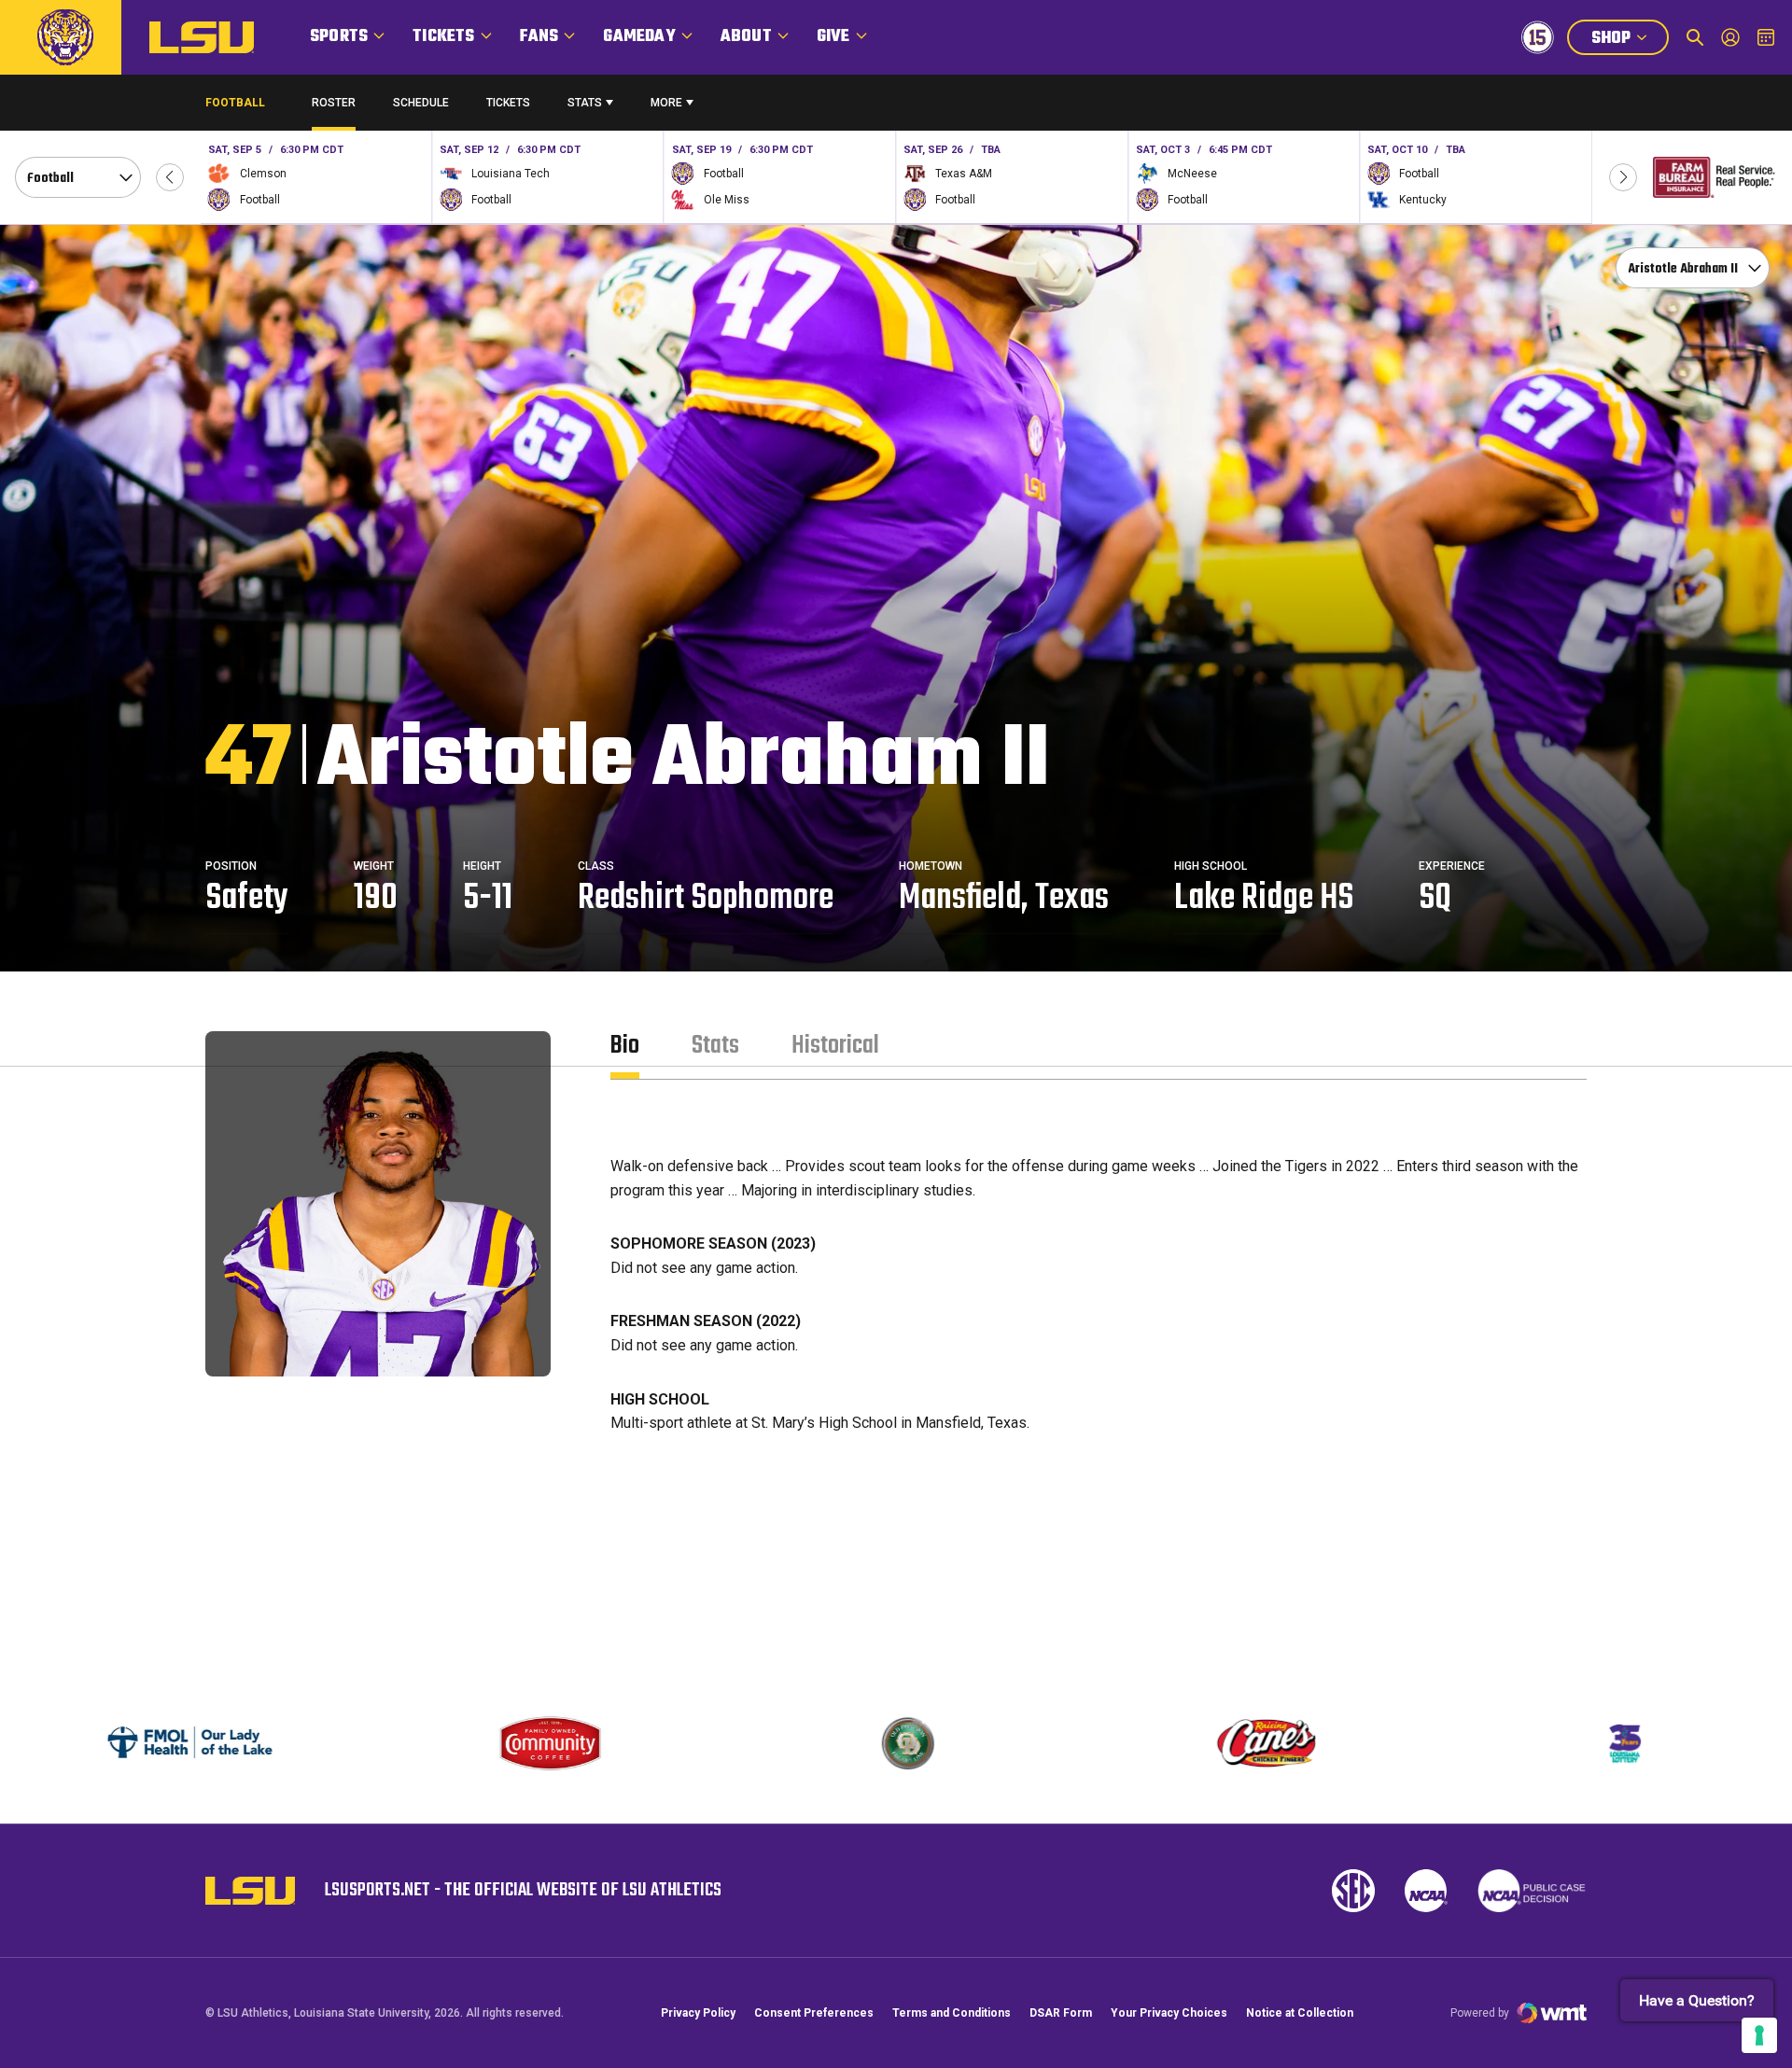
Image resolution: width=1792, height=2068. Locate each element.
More (666, 103)
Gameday (639, 37)
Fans (539, 37)
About (746, 37)
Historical (835, 1046)
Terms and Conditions (952, 2013)
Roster (334, 103)
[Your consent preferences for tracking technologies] (1759, 2035)
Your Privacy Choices (1169, 2013)
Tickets (443, 37)
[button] (170, 177)
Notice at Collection (1300, 2013)
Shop (1630, 40)
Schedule (421, 103)
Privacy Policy (698, 2013)
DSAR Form (1061, 2013)
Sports (339, 37)
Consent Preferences (814, 2013)
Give (833, 37)
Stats (585, 103)
